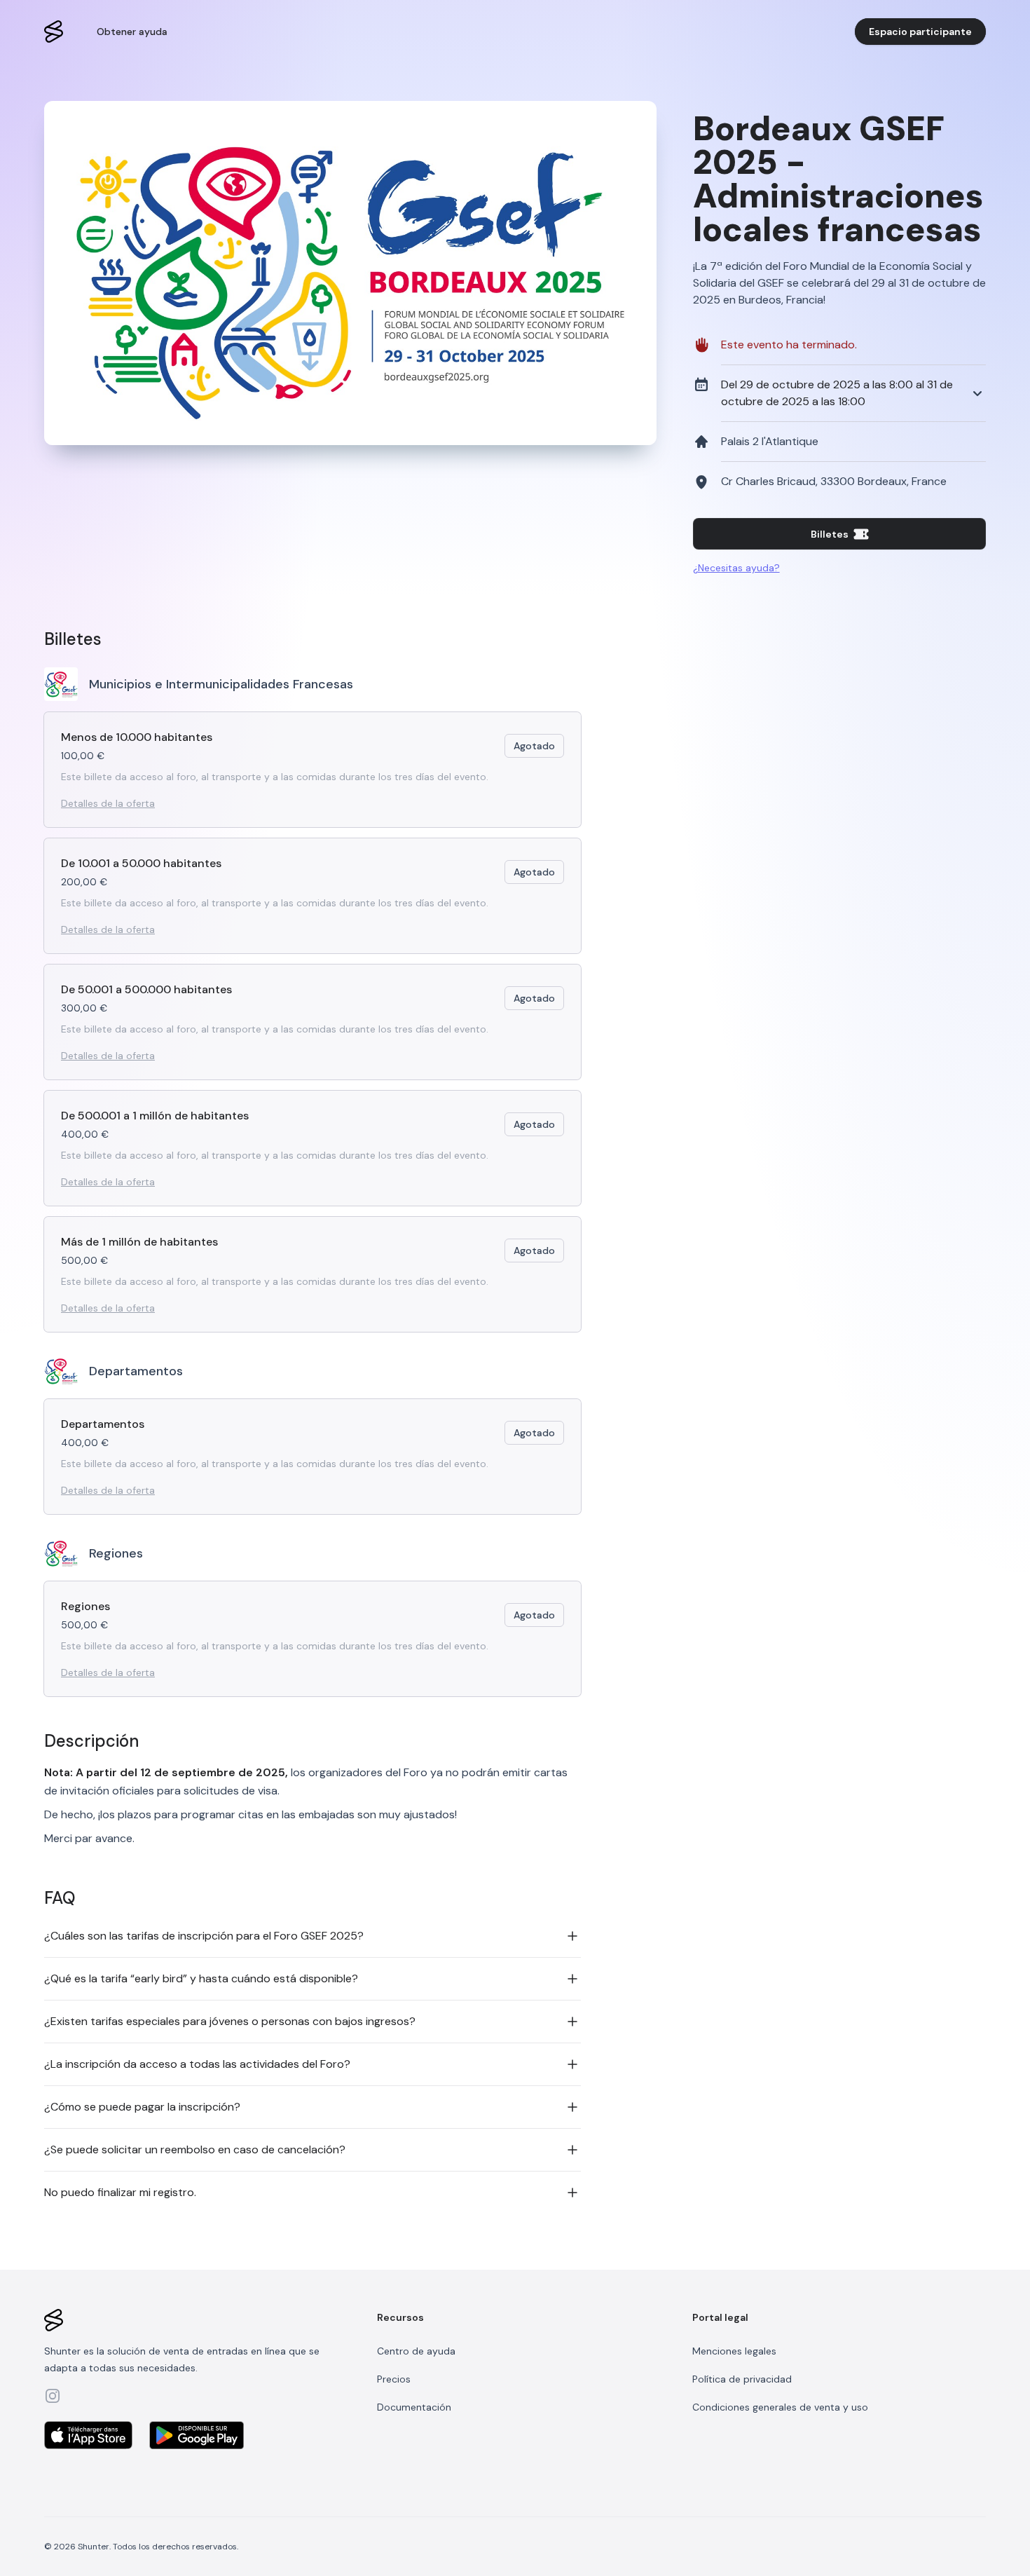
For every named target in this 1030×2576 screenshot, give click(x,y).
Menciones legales (734, 2351)
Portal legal (720, 2317)
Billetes (830, 534)
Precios (394, 2379)
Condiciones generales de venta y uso (780, 2407)
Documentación (414, 2407)
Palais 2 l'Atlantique (758, 435)
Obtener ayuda (132, 32)
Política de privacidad (742, 2379)
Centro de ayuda (416, 2351)
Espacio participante (920, 32)
